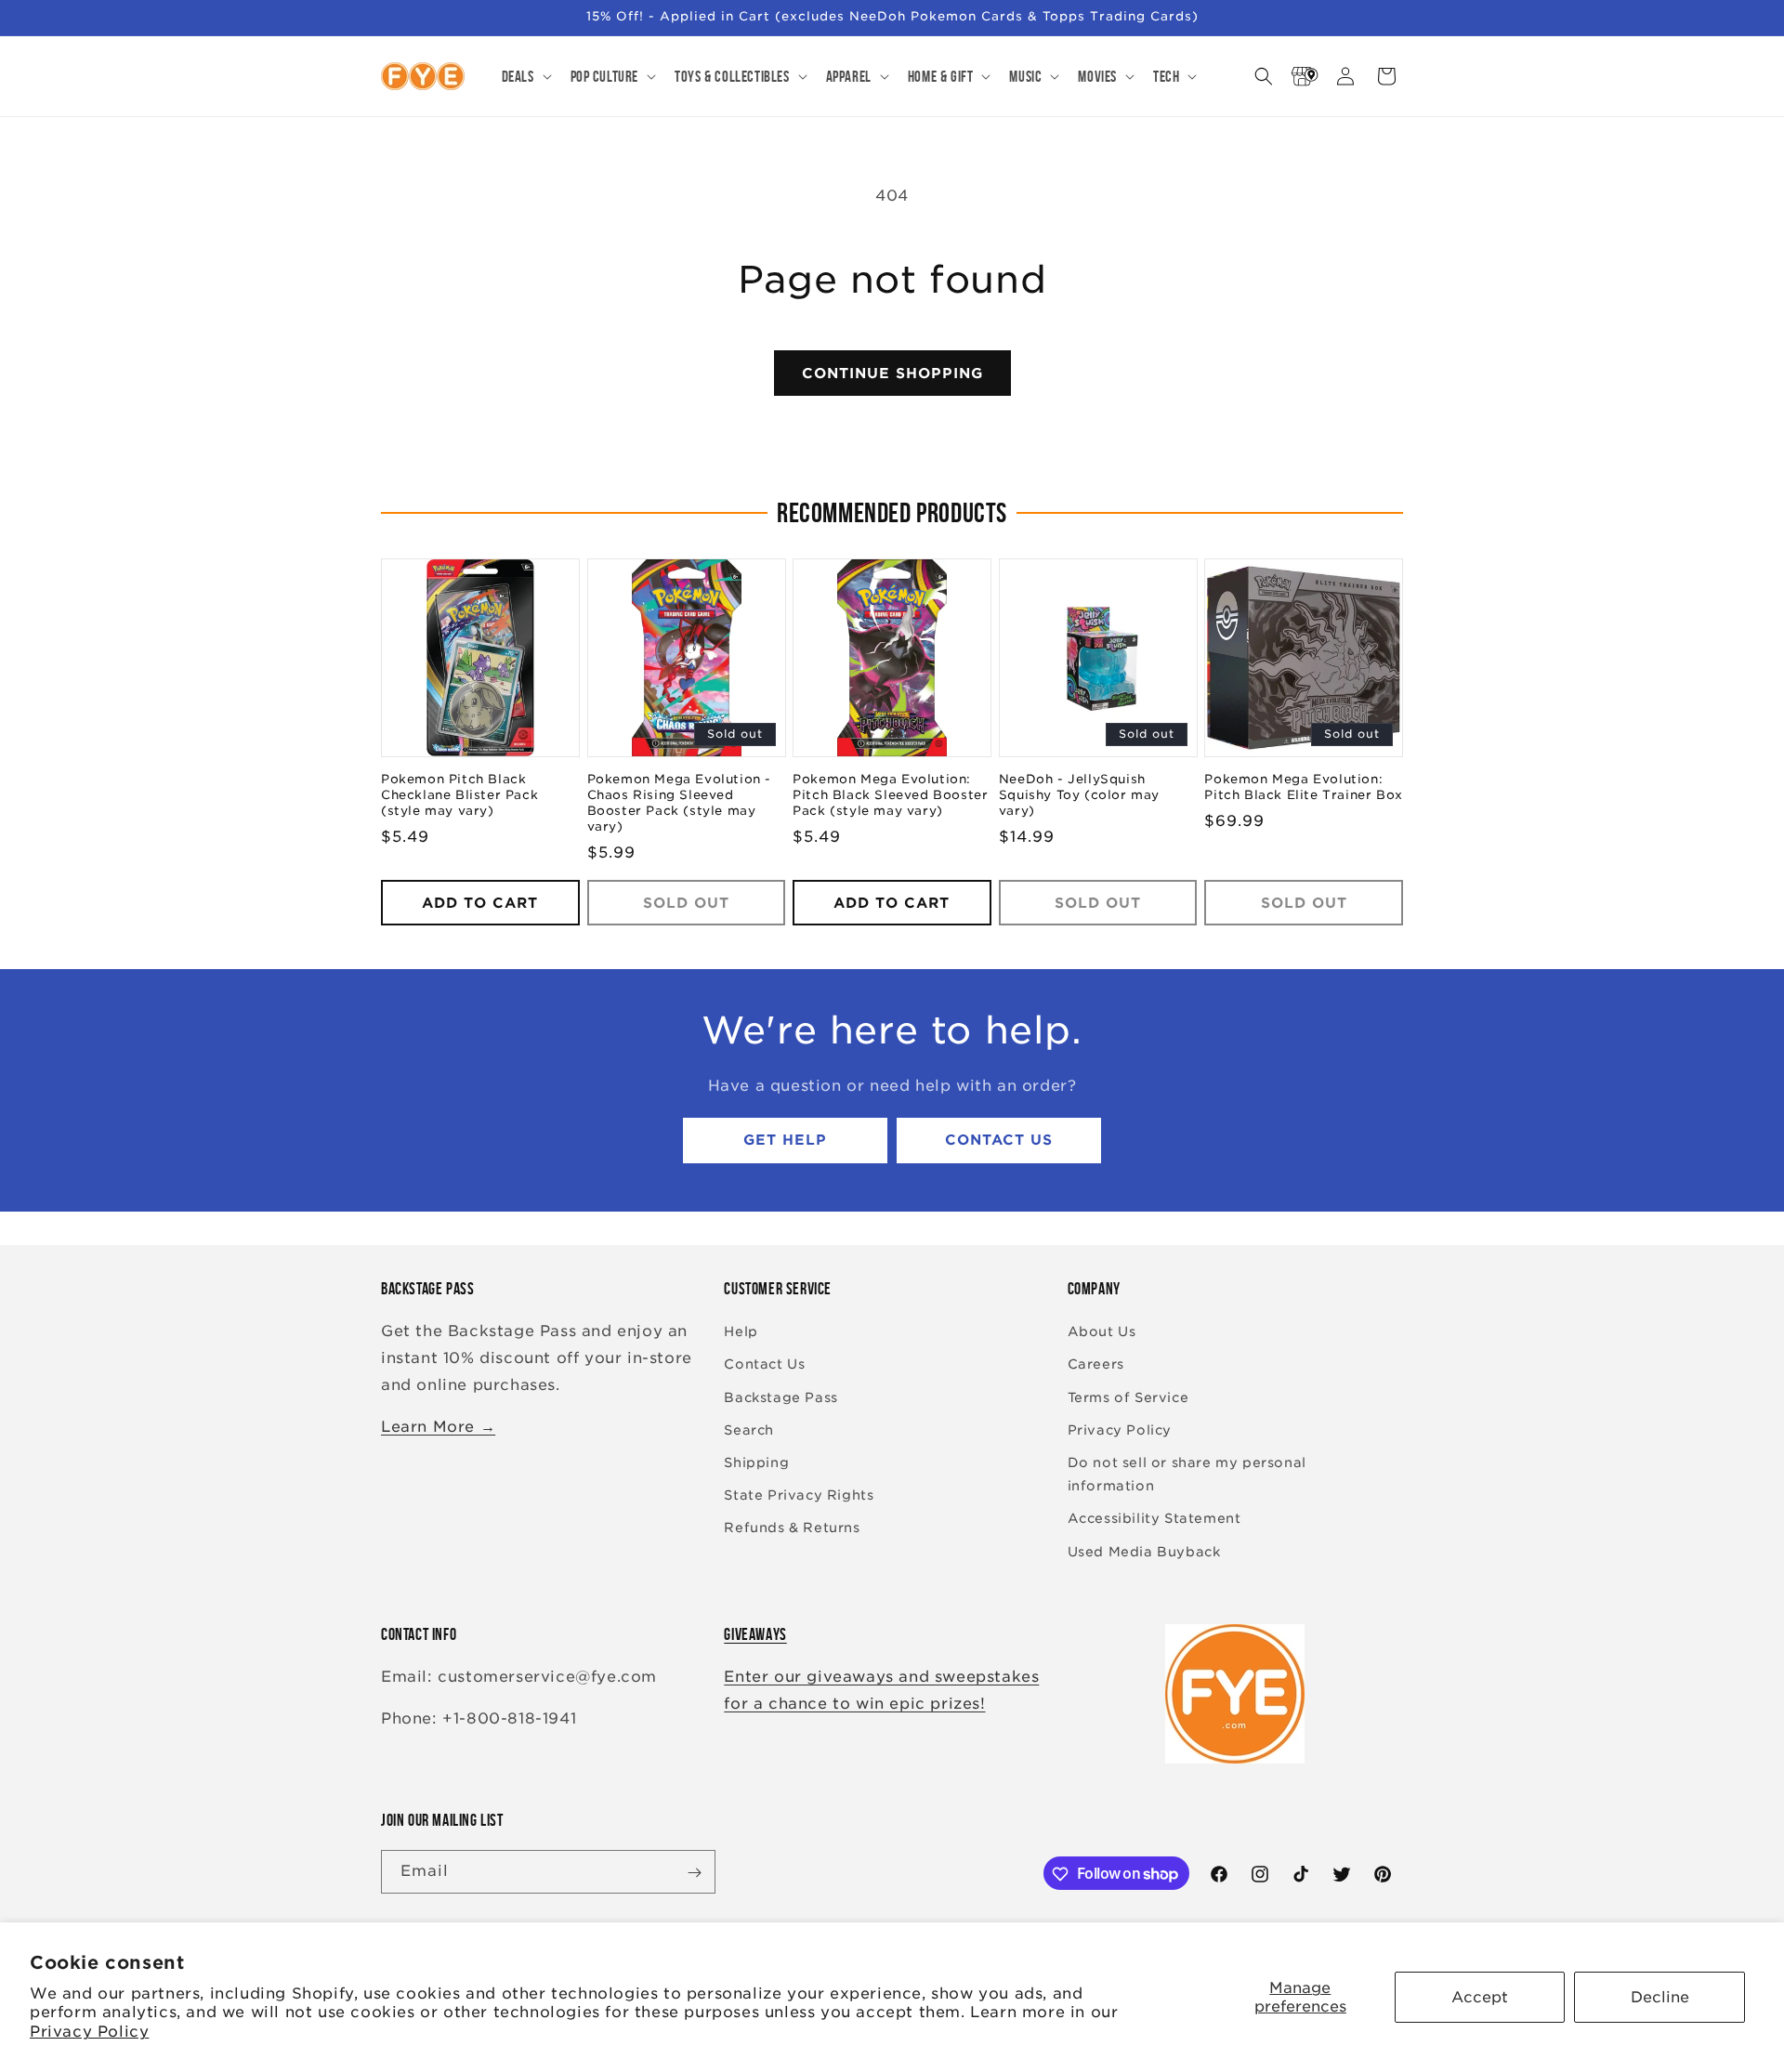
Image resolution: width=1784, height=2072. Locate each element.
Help (741, 1332)
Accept (1480, 1997)
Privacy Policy (89, 2032)
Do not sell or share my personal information (1187, 1474)
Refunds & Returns (792, 1528)
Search (749, 1430)
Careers (1096, 1365)
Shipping (756, 1462)
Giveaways (755, 1634)
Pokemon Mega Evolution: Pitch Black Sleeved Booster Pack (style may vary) (890, 796)
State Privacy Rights (799, 1496)
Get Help (785, 1141)
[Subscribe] (694, 1873)
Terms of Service (1128, 1397)
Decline (1660, 1997)
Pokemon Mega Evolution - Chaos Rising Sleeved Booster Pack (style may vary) (679, 804)
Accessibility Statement (1154, 1519)
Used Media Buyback (1144, 1552)
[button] (525, 76)
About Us (1102, 1332)
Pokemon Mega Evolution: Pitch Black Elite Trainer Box (1303, 788)
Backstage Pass (780, 1397)
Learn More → (438, 1427)
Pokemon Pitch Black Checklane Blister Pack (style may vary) (459, 796)
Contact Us (999, 1141)
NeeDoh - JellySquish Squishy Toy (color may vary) (1079, 796)
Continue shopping (892, 374)
